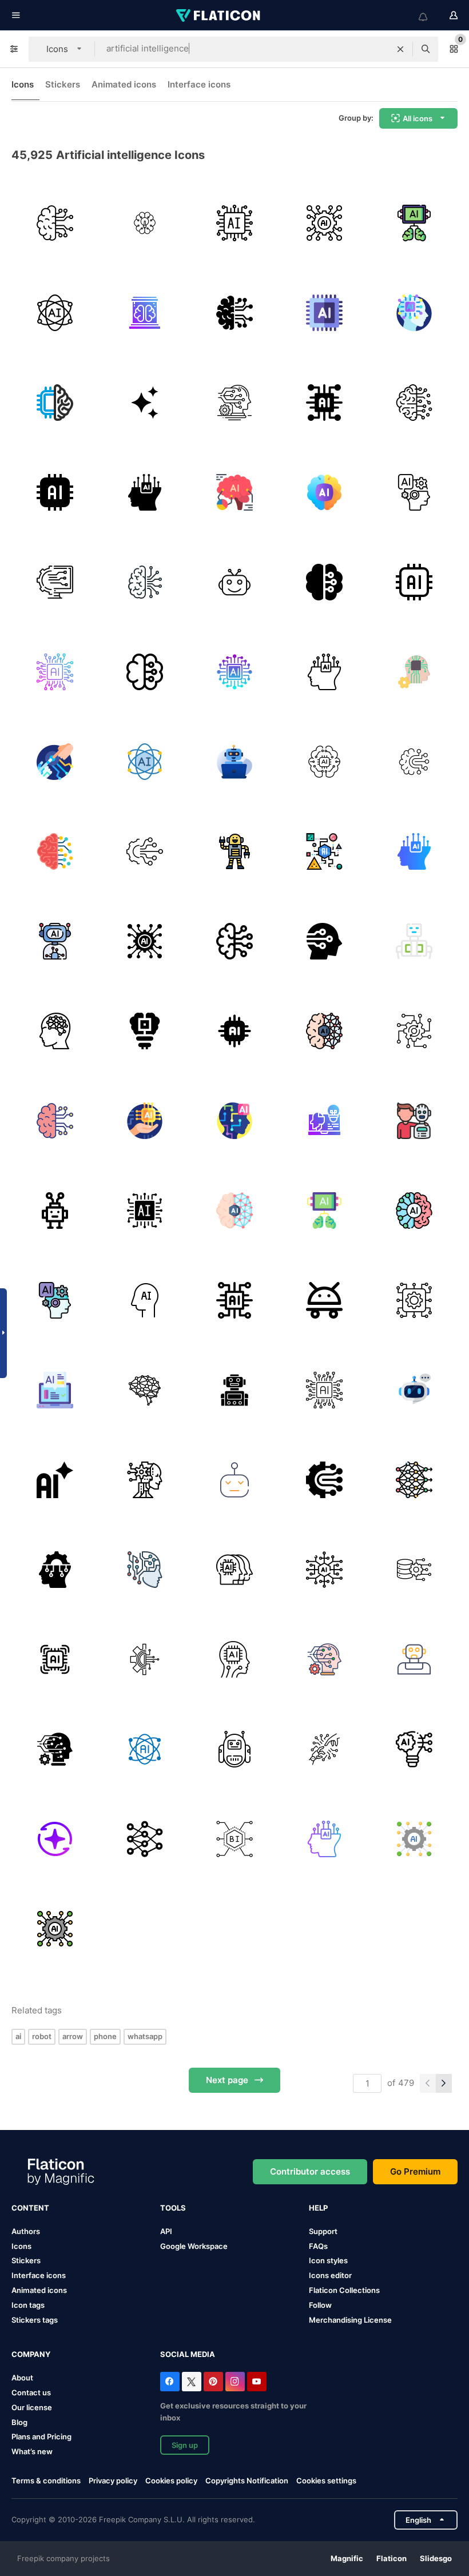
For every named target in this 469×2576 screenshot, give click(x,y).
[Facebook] (170, 2382)
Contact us (31, 2392)
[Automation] (414, 1031)
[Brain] (55, 223)
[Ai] (145, 403)
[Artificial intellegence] (145, 492)
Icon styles (328, 2260)
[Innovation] (414, 1749)
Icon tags (28, 2305)
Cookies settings (326, 2481)
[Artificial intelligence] (324, 223)
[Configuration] (55, 582)
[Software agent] (234, 762)
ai (18, 2036)
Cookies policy (171, 2481)
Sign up (185, 2445)
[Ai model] (324, 762)
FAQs (318, 2246)
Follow (320, 2305)
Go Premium (415, 2171)
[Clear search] (400, 49)
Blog (19, 2422)
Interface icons (199, 84)
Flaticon (392, 2558)
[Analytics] (234, 492)
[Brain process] (145, 223)
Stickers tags (35, 2320)
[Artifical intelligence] (145, 582)
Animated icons (124, 84)
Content (30, 2208)
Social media (188, 2354)
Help (318, 2208)
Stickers (63, 84)
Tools (173, 2208)
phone (105, 2036)
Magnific (347, 2558)
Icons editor (330, 2275)
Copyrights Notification (247, 2481)
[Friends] (414, 1121)
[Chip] (55, 672)
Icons (23, 84)
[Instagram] (235, 2382)
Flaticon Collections (344, 2290)
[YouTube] (257, 2382)
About (22, 2378)
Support (323, 2231)
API (166, 2231)
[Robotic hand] (55, 762)
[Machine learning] (234, 403)
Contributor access (310, 2171)
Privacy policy (113, 2481)
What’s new (32, 2451)
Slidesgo (436, 2558)
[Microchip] (234, 223)
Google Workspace (194, 2246)
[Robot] (234, 582)
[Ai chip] (55, 1659)
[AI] (324, 313)
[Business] (234, 1839)
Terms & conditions (46, 2481)
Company (31, 2354)
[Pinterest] (213, 2382)
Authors (26, 2231)
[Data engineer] (414, 1570)
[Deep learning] (414, 1480)
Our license (32, 2407)
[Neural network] (145, 1839)
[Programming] (55, 1390)
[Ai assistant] (55, 941)
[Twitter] (192, 2382)
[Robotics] (324, 1749)
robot (42, 2036)
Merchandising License (350, 2320)
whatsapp (145, 2036)
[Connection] (324, 1480)
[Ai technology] (55, 403)
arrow (73, 2036)
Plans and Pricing (41, 2436)
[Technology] (55, 492)
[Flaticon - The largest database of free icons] (219, 15)
